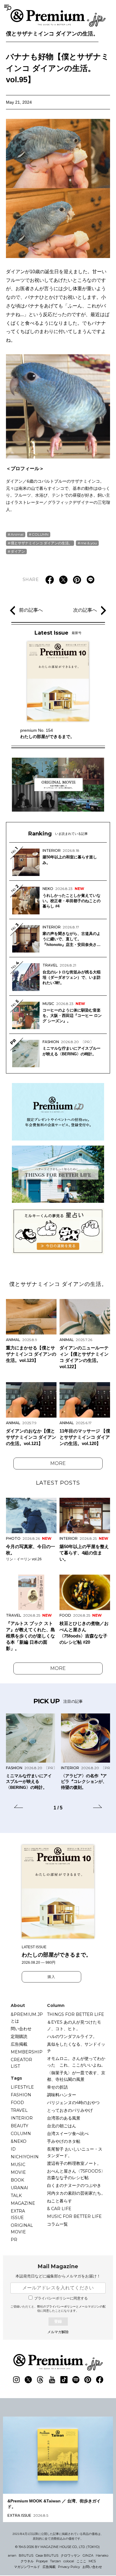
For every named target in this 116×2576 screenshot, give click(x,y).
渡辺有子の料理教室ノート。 (74, 2163)
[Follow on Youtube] (52, 2380)
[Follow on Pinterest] (88, 2380)
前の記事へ (31, 610)
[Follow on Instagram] (16, 2380)
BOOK (17, 2180)
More (58, 1463)
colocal (69, 2561)
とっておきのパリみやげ (70, 2110)
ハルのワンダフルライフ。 (72, 2036)
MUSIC (18, 2165)
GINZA (88, 2555)
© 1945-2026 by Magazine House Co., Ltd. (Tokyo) (57, 2547)
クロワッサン (70, 2555)
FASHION (21, 2095)
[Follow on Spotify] (76, 2380)
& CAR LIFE (59, 2209)
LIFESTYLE (22, 2087)
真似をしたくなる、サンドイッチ (76, 2047)
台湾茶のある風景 (64, 2118)
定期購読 (19, 2036)
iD (13, 2149)
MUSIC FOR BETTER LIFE (74, 2216)
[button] (18, 1807)
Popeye (42, 2561)
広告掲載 (19, 2044)
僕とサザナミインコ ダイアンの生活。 (52, 34)
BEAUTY (19, 2126)
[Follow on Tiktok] (64, 2380)
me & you (89, 543)
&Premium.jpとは (27, 2018)
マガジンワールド (27, 2567)
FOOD (17, 2103)
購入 (51, 1977)
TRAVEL (19, 2110)
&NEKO (19, 2141)
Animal (17, 534)
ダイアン (18, 551)
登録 (58, 2321)
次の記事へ (85, 610)
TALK (16, 2196)
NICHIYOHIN (25, 2157)
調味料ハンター (62, 2095)
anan (12, 2555)
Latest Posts (58, 1483)
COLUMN (40, 534)
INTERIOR (22, 2118)
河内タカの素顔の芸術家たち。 (76, 2193)
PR (14, 2240)
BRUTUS (26, 2555)
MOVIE (18, 2172)
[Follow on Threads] (40, 2380)
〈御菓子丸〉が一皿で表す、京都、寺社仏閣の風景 (76, 2076)
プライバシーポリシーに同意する (61, 2298)
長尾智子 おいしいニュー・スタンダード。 (75, 2152)
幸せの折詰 (57, 2087)
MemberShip (27, 2052)
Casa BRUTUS (47, 2555)
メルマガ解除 (58, 2332)
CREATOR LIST (21, 2063)
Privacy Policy (69, 2567)
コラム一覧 (57, 2224)
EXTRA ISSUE (18, 2214)
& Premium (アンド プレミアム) (58, 18)
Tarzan (55, 2561)
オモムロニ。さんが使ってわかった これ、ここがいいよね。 (76, 2062)
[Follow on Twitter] (28, 2380)
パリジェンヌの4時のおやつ (73, 2103)
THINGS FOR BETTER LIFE (76, 2014)
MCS (92, 2561)
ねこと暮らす (59, 2201)
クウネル (27, 2561)
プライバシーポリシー (61, 2307)
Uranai (19, 2188)
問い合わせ (21, 2029)
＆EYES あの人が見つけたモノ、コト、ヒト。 (74, 2025)
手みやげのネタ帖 (64, 2141)
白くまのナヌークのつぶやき (74, 2185)
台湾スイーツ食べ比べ (68, 2134)
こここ (81, 2561)
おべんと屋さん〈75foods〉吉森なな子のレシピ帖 (76, 2174)
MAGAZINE (23, 2203)
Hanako (102, 2555)
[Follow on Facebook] (100, 2380)
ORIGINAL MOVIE (22, 2229)
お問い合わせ (92, 2567)
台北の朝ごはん (62, 2126)
